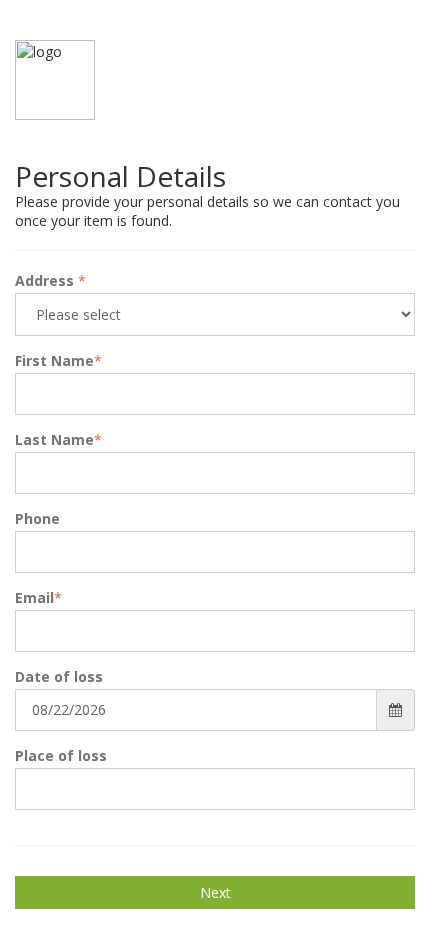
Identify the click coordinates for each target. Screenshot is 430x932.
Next (215, 892)
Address (50, 280)
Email (38, 597)
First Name (58, 360)
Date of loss (59, 676)
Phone (37, 518)
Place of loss (61, 755)
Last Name (58, 439)
